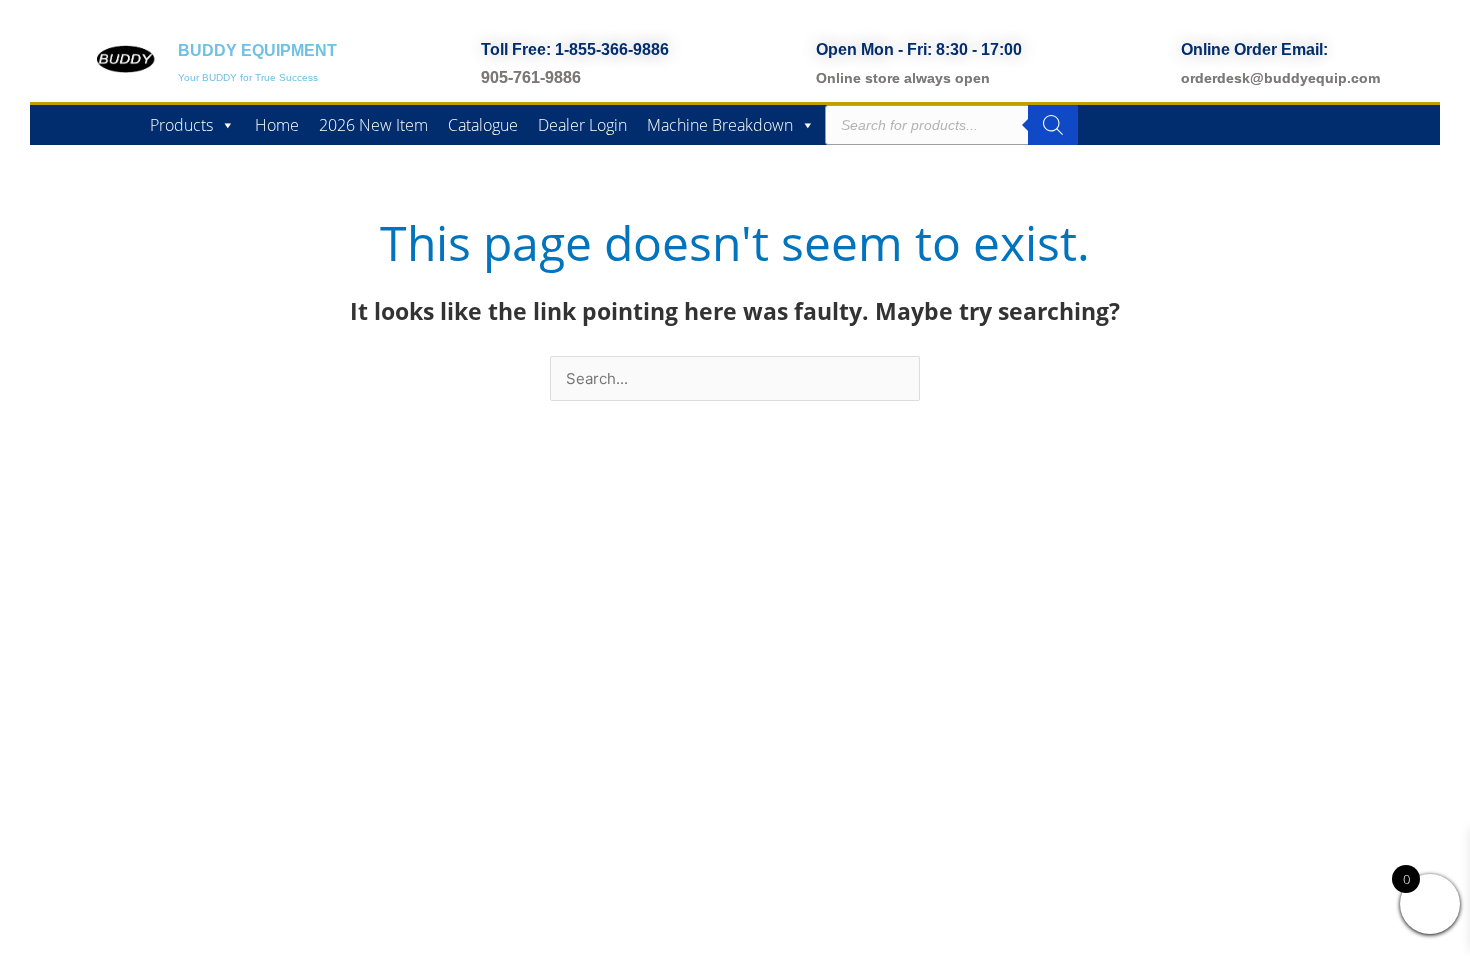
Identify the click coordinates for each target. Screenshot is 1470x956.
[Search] (1053, 125)
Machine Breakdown (720, 125)
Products (181, 125)
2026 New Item (373, 125)
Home (277, 125)
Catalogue (483, 125)
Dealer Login (582, 125)
